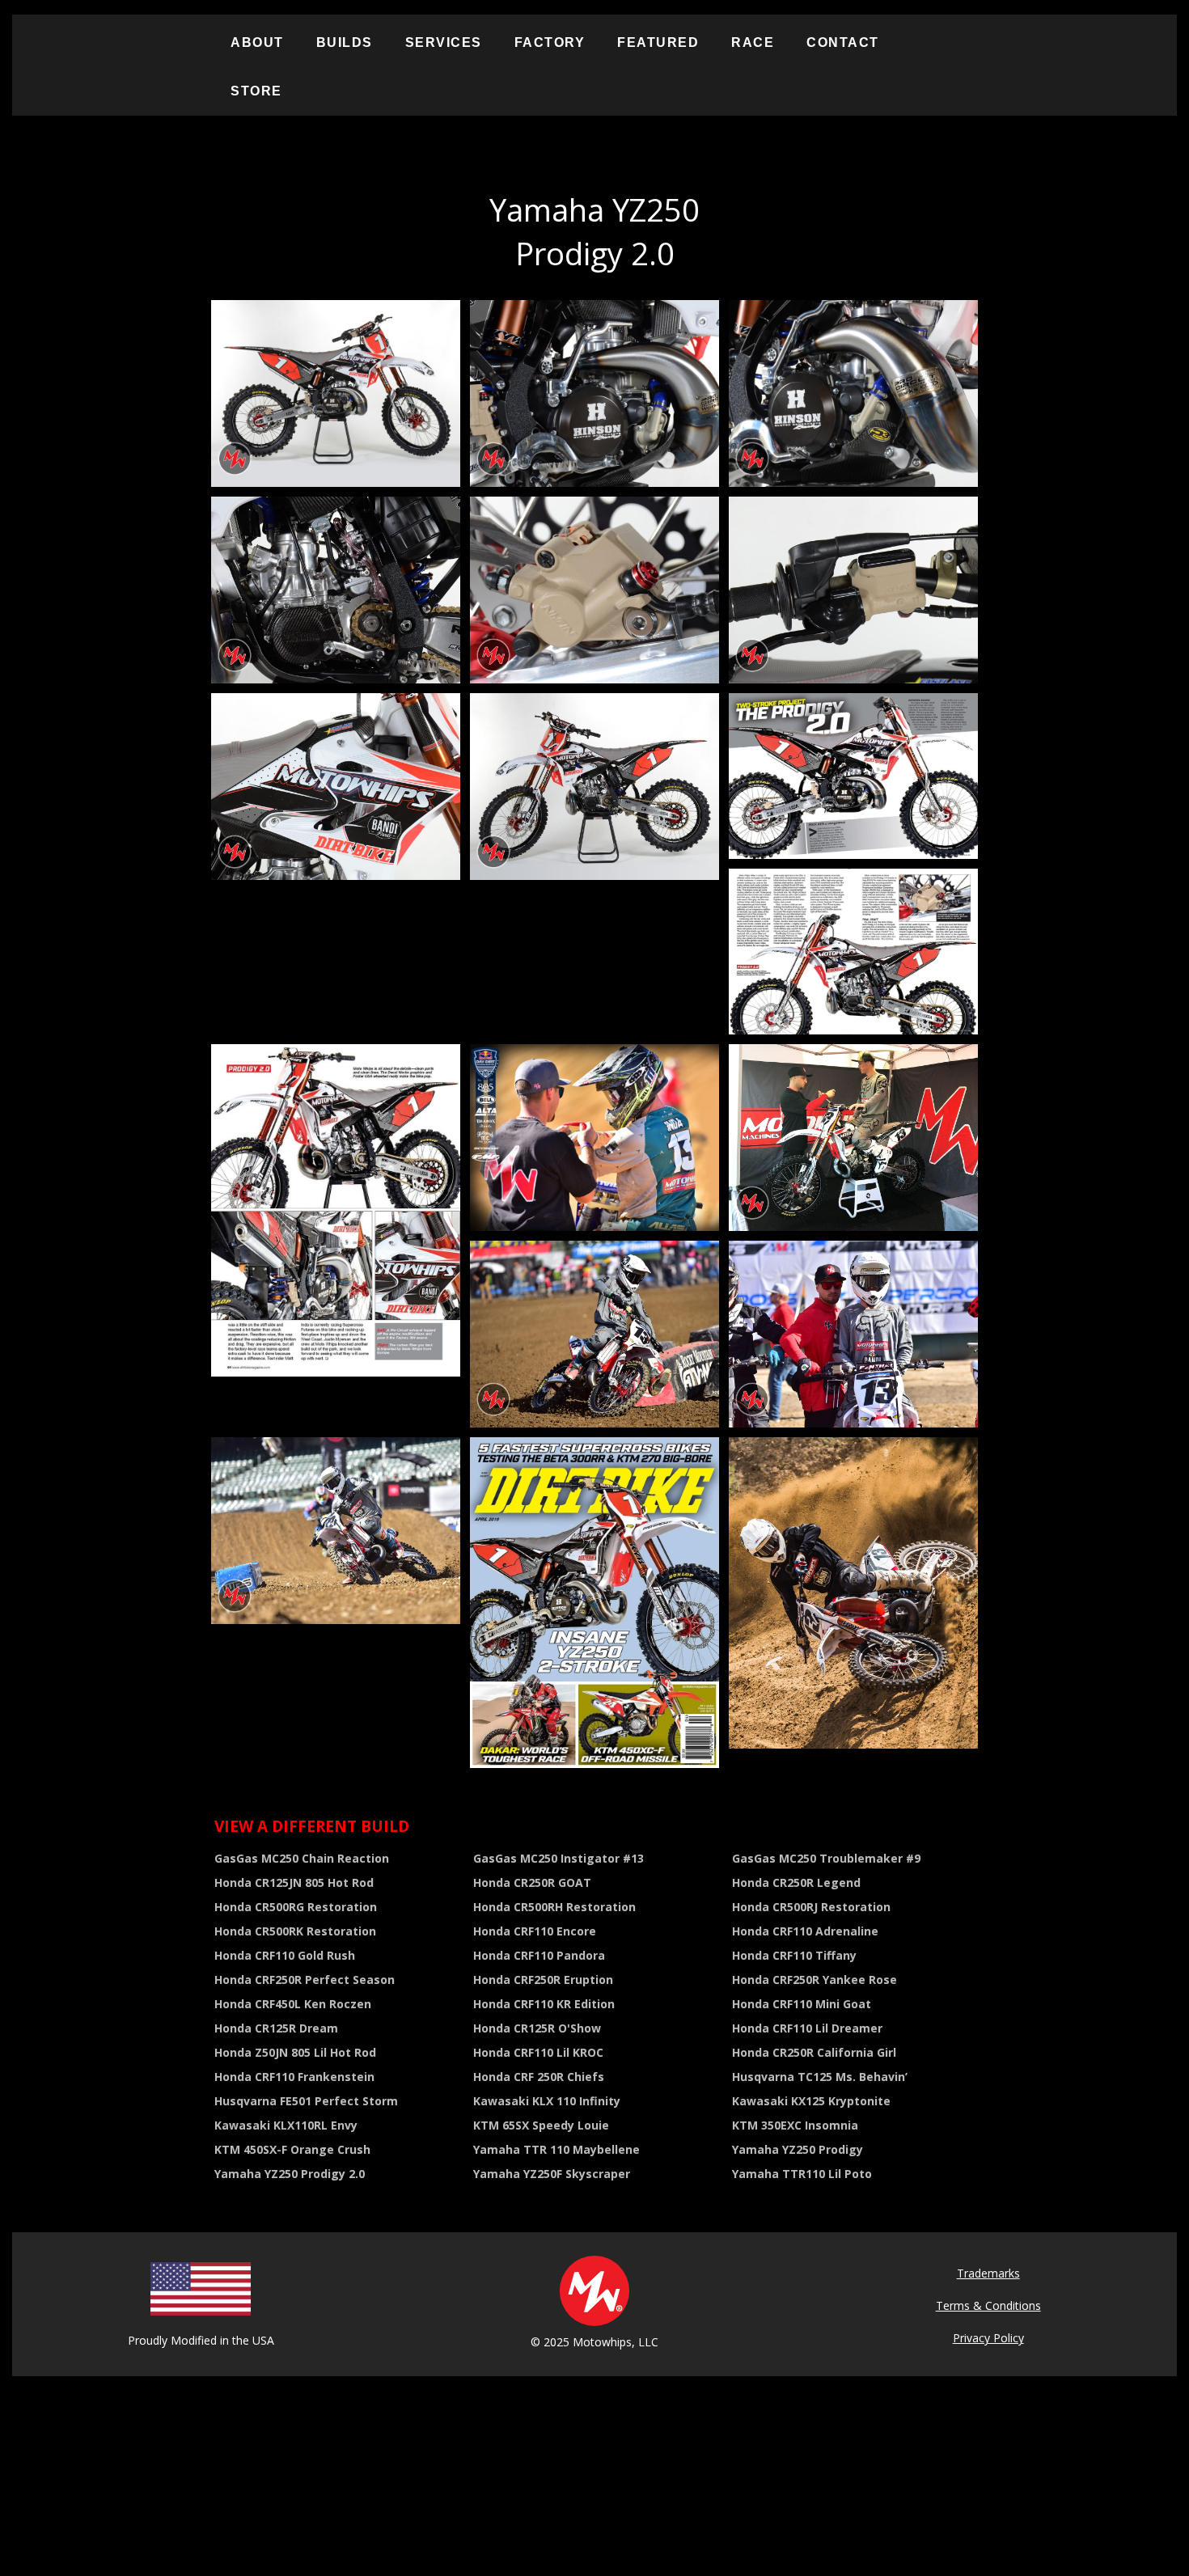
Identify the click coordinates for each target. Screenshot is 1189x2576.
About (257, 42)
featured (658, 42)
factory (550, 42)
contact (843, 42)
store (256, 91)
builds (345, 42)
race (753, 42)
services (444, 42)
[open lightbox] (336, 393)
